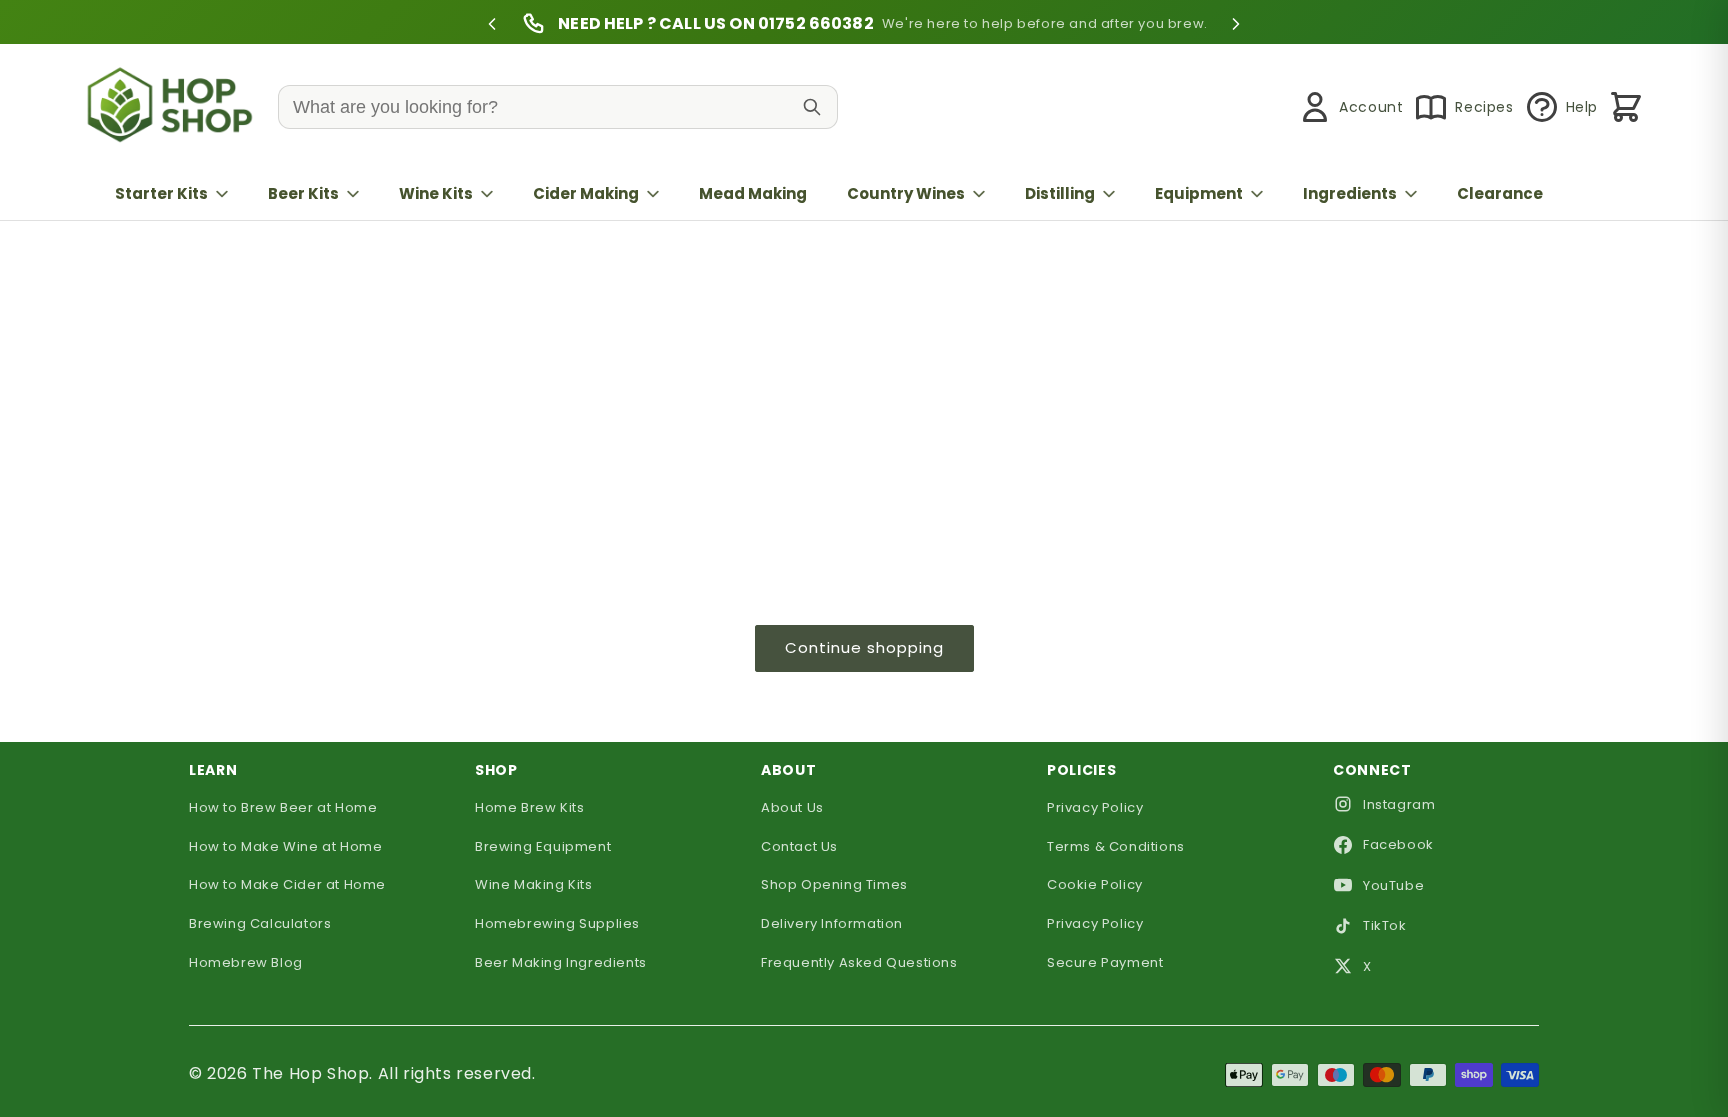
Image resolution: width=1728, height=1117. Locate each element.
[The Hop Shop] (174, 107)
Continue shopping (864, 647)
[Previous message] (492, 24)
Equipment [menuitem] (1199, 193)
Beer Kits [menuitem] (303, 193)
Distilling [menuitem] (1060, 193)
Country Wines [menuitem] (906, 193)
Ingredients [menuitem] (1350, 193)
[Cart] (1626, 107)
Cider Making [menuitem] (586, 193)
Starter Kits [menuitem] (161, 193)
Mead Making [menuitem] (753, 193)
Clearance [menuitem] (1500, 193)
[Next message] (1236, 24)
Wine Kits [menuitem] (436, 193)
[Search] (812, 107)
